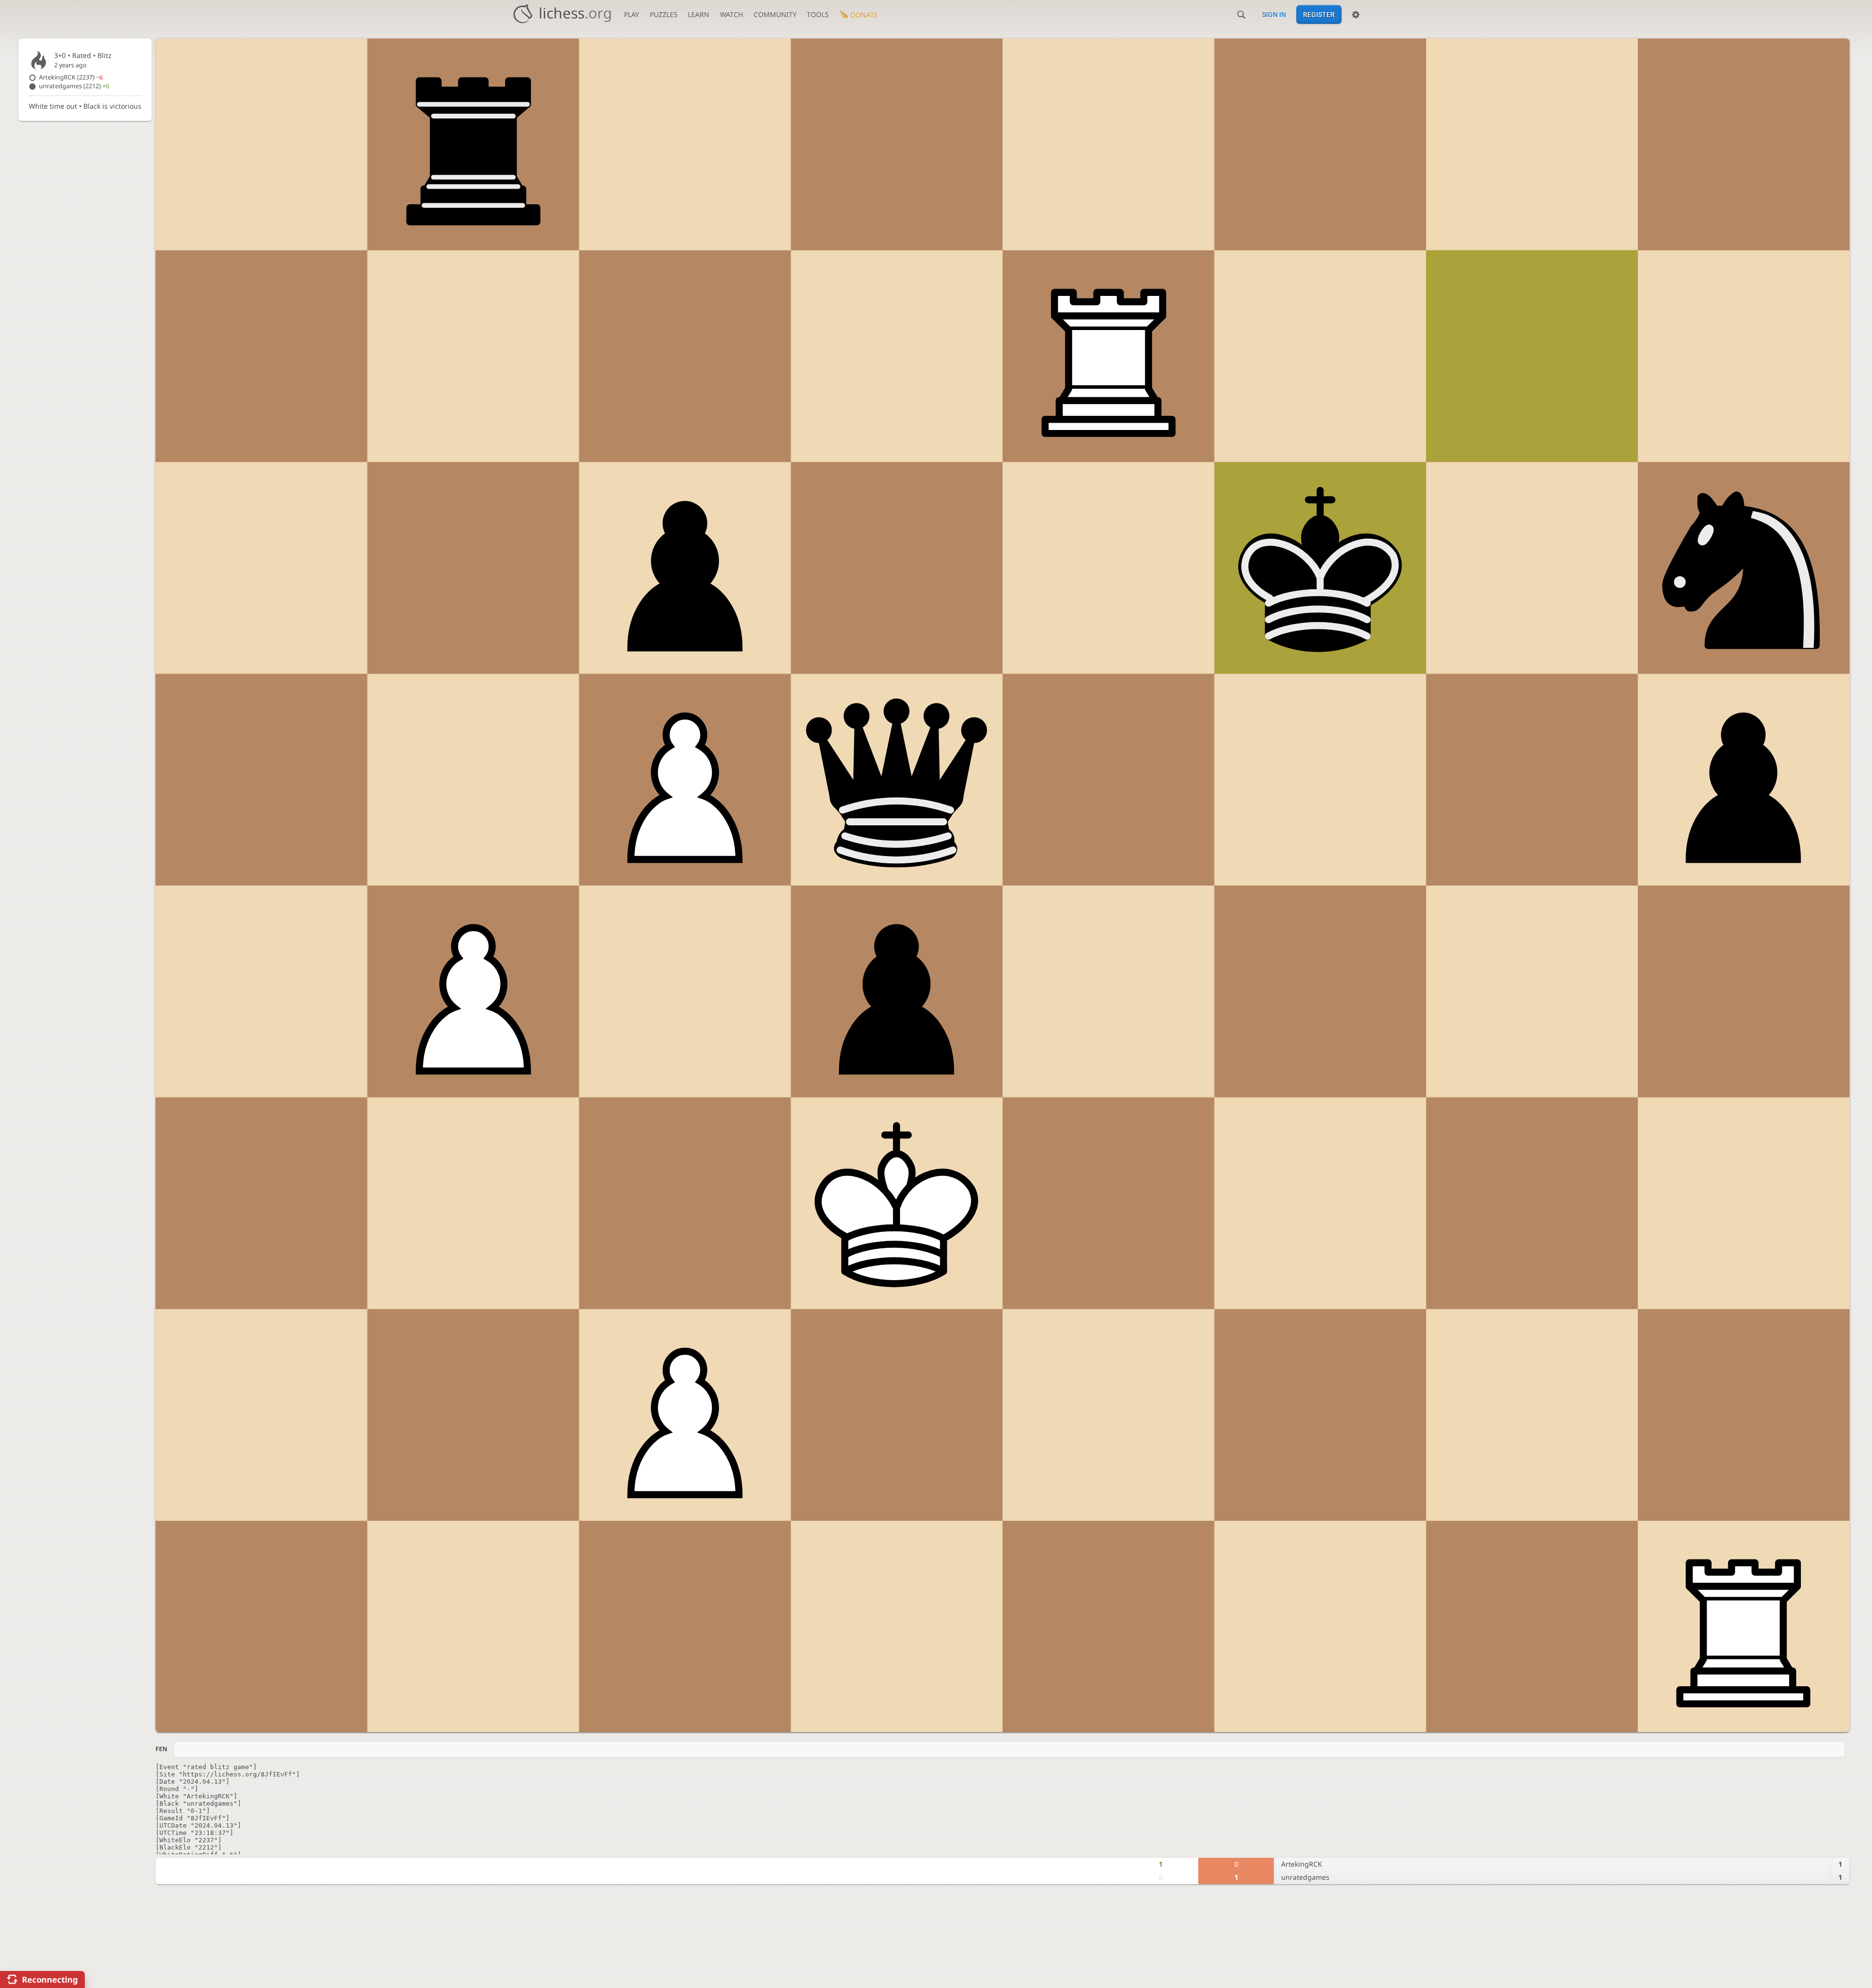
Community (775, 14)
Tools (818, 14)
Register (1319, 15)
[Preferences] (1356, 15)
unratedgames (74, 86)
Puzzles (664, 14)
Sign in (1274, 15)
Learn (699, 14)
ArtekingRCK (71, 77)
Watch (731, 14)
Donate (864, 15)
